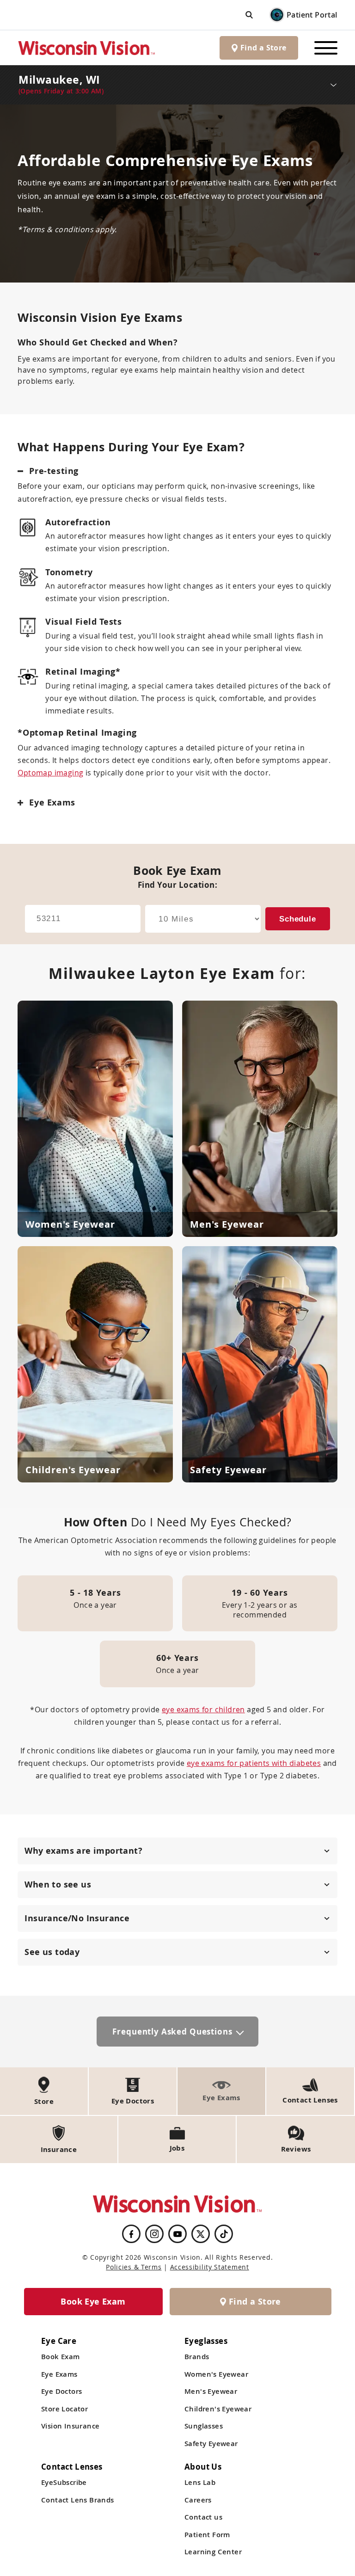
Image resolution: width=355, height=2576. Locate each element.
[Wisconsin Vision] (87, 48)
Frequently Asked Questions (172, 2032)
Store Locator (64, 2409)
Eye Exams (59, 2374)
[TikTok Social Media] (224, 2234)
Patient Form (207, 2535)
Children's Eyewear (218, 2409)
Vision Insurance (70, 2426)
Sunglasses (204, 2426)
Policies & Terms (134, 2267)
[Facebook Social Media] (131, 2234)
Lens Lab (200, 2482)
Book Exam (61, 2357)
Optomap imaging (50, 773)
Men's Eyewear (211, 2391)
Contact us (203, 2517)
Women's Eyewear (216, 2374)
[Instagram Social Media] (154, 2234)
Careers (198, 2500)
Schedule (298, 919)
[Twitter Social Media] (201, 2234)
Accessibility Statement (210, 2267)
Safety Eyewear (211, 2444)
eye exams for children (203, 1709)
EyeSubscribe (64, 2482)
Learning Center (213, 2552)
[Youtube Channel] (177, 2234)
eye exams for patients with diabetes (254, 1763)
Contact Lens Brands (78, 2500)
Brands (197, 2357)
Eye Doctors (61, 2391)
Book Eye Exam (93, 2302)
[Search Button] (249, 15)
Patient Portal (312, 15)
